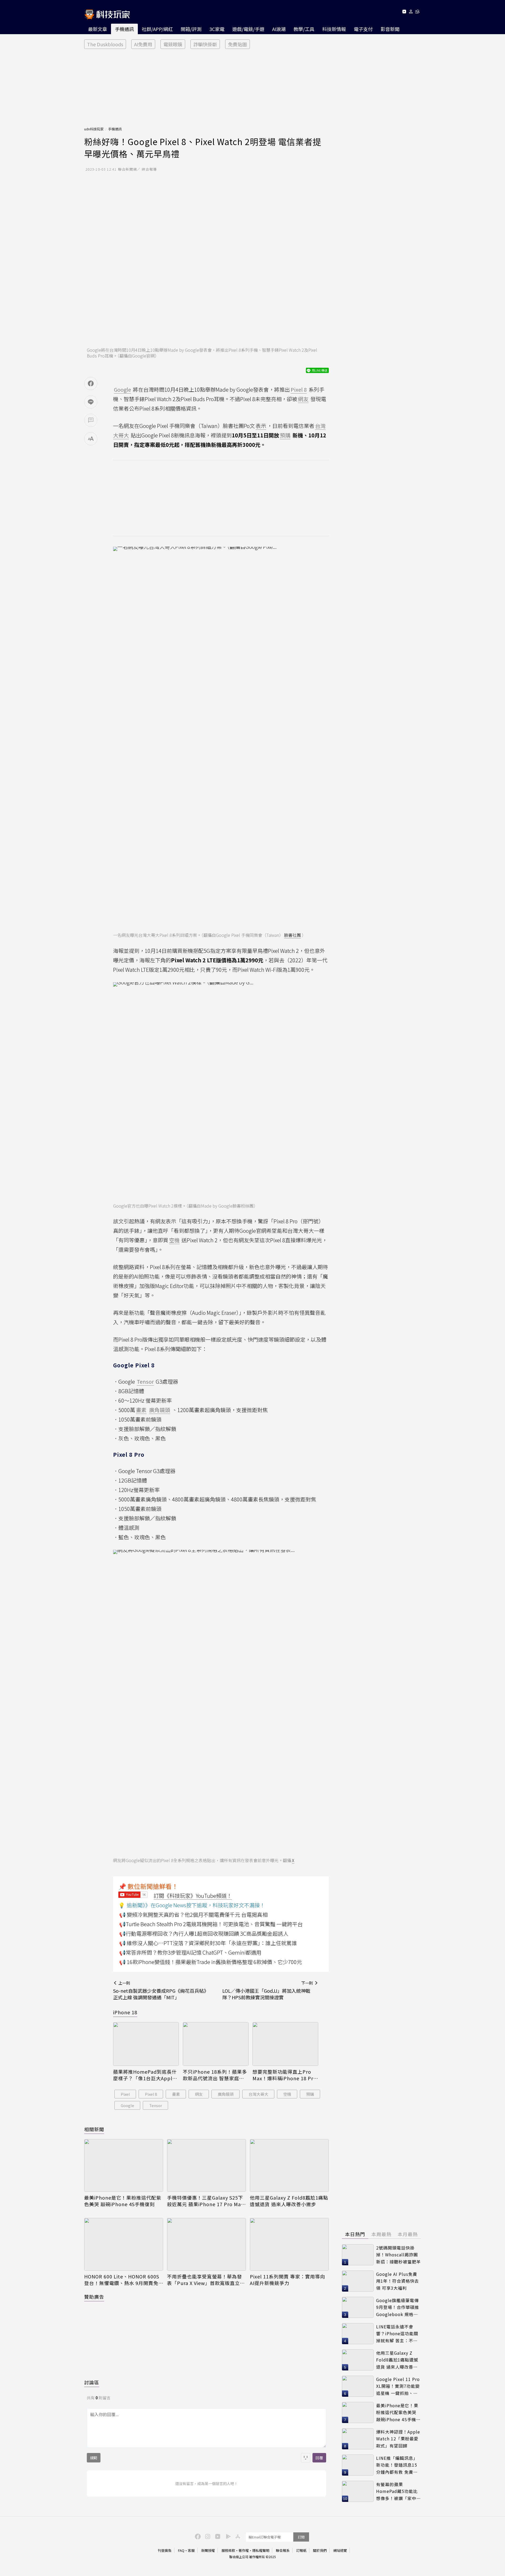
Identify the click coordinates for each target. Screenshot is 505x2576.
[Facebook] (197, 2536)
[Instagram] (207, 2536)
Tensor (156, 2105)
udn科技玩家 (94, 129)
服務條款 (228, 2550)
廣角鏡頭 (226, 2094)
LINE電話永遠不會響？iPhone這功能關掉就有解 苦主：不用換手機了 (397, 2334)
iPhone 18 (125, 2012)
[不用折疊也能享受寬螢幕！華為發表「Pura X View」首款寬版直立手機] (206, 2244)
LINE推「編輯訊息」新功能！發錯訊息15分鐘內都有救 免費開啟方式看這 (397, 2465)
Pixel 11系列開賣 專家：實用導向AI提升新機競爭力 (287, 2280)
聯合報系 (283, 2550)
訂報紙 (301, 2550)
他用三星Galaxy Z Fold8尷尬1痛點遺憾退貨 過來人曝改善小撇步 (289, 2201)
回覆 (319, 2458)
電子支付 (363, 29)
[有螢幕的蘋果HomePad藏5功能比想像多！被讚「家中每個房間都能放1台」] (358, 2491)
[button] (411, 12)
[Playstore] (227, 2536)
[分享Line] (91, 402)
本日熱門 (355, 2234)
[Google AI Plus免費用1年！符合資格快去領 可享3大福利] (358, 2281)
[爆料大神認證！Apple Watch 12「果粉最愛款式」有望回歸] (358, 2439)
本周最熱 (381, 2234)
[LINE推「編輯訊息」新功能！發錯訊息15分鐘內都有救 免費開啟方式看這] (358, 2465)
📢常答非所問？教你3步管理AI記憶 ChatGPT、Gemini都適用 (190, 1952)
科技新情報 (334, 29)
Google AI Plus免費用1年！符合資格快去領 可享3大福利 (398, 2281)
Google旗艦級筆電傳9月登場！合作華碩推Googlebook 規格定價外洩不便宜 (398, 2307)
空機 (287, 2094)
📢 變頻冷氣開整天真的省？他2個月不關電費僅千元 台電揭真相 (193, 1915)
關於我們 (320, 2550)
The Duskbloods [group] (105, 44)
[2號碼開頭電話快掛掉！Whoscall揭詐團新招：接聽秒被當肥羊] (358, 2255)
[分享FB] (91, 384)
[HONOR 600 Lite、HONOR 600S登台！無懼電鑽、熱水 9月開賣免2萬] (124, 2244)
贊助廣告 (94, 2297)
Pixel (125, 2094)
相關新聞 (94, 2129)
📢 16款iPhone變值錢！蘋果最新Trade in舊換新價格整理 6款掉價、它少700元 (211, 1962)
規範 (94, 2458)
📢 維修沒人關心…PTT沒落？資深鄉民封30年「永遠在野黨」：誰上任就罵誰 (208, 1943)
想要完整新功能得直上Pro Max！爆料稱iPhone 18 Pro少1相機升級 (284, 2075)
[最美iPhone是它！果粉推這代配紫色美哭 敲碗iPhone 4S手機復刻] (124, 2165)
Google (127, 2105)
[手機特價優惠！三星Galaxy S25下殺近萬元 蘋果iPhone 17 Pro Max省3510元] (206, 2165)
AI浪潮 (279, 29)
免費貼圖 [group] (238, 44)
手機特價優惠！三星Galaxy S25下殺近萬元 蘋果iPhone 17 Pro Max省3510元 (205, 2201)
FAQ (181, 2550)
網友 (199, 2094)
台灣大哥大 (258, 2094)
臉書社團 (292, 935)
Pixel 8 (151, 2094)
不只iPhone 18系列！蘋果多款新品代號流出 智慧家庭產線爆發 (215, 2075)
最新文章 (98, 29)
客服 (191, 2550)
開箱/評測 (191, 29)
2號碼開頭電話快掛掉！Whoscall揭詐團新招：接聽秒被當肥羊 (398, 2255)
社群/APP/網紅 (157, 29)
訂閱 (301, 2537)
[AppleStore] (237, 2536)
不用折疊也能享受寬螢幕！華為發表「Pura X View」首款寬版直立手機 (206, 2280)
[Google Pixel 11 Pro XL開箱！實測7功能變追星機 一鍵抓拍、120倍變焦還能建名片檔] (358, 2386)
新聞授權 (208, 2550)
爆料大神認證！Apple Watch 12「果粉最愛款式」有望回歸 (398, 2439)
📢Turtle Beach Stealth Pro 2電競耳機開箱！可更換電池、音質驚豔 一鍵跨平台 (211, 1924)
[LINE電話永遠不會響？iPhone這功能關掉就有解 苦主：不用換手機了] (358, 2334)
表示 (261, 426)
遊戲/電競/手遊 (248, 29)
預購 (310, 2094)
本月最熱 (408, 2234)
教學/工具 (304, 29)
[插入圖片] (306, 2458)
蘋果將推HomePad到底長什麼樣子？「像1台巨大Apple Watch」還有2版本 (145, 2075)
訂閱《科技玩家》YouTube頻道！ (193, 1896)
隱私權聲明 (261, 2550)
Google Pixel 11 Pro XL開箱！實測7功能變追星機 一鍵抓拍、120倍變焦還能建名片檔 (398, 2386)
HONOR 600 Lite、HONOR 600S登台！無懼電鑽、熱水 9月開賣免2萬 (123, 2280)
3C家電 (217, 29)
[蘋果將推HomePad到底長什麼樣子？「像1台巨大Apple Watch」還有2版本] (146, 2044)
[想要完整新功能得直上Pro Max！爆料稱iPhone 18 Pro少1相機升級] (285, 2044)
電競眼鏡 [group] (173, 44)
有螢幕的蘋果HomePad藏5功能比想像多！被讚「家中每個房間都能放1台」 (398, 2491)
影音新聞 (390, 29)
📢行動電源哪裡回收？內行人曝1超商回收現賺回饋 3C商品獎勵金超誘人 (204, 1933)
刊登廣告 (165, 2550)
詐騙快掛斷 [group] (205, 44)
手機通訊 (124, 29)
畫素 (176, 2094)
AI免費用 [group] (143, 44)
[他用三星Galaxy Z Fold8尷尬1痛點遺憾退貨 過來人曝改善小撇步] (289, 2165)
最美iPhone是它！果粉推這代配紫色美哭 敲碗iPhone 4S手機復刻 (123, 2201)
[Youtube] (404, 12)
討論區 (92, 2382)
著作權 (244, 2550)
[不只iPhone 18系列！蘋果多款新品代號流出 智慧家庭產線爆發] (216, 2044)
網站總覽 (340, 2550)
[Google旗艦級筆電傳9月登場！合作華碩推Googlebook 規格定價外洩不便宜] (358, 2307)
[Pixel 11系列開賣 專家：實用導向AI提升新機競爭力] (289, 2244)
